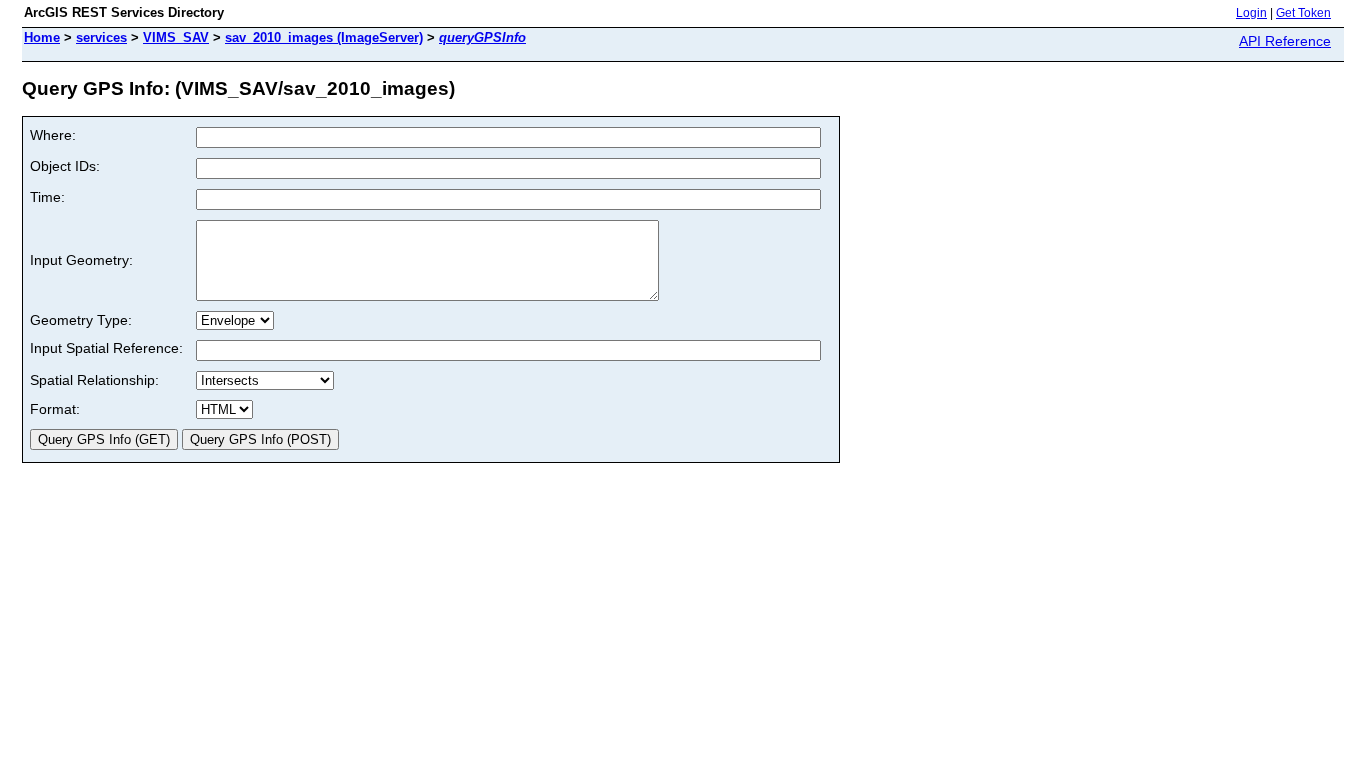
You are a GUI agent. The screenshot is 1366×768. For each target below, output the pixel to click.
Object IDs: (65, 166)
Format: (55, 409)
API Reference (1285, 41)
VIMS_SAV (176, 37)
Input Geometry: (81, 260)
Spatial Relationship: (94, 380)
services (101, 37)
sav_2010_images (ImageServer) (324, 37)
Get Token (1303, 13)
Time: (47, 197)
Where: (53, 135)
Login (1251, 13)
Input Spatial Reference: (106, 348)
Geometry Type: (81, 320)
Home (42, 37)
